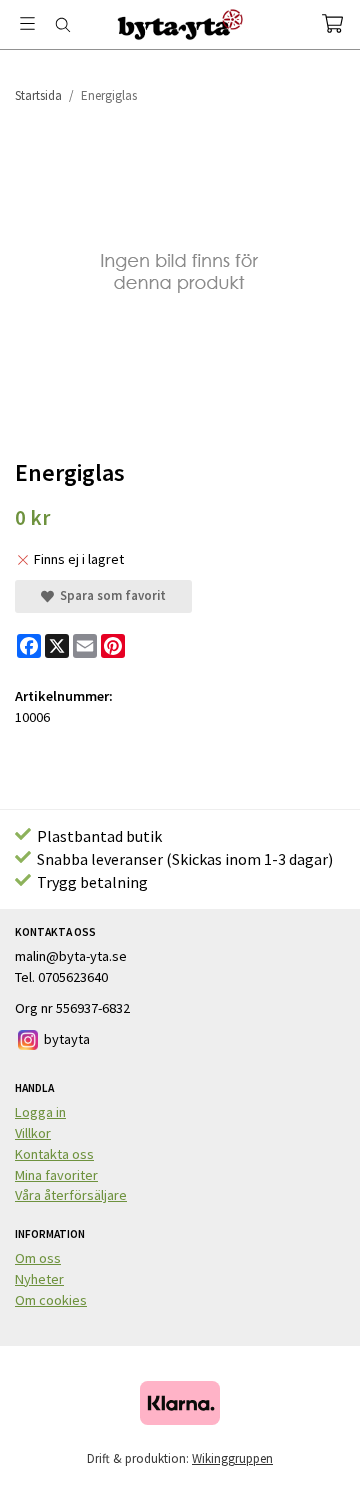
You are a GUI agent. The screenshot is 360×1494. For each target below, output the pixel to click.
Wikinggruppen (232, 1458)
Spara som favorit (110, 595)
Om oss (38, 1258)
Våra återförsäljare (71, 1195)
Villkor (33, 1133)
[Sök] (62, 25)
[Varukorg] (332, 23)
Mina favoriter (56, 1175)
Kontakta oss (54, 1154)
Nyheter (39, 1279)
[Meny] (27, 23)
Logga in (40, 1112)
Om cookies (51, 1300)
